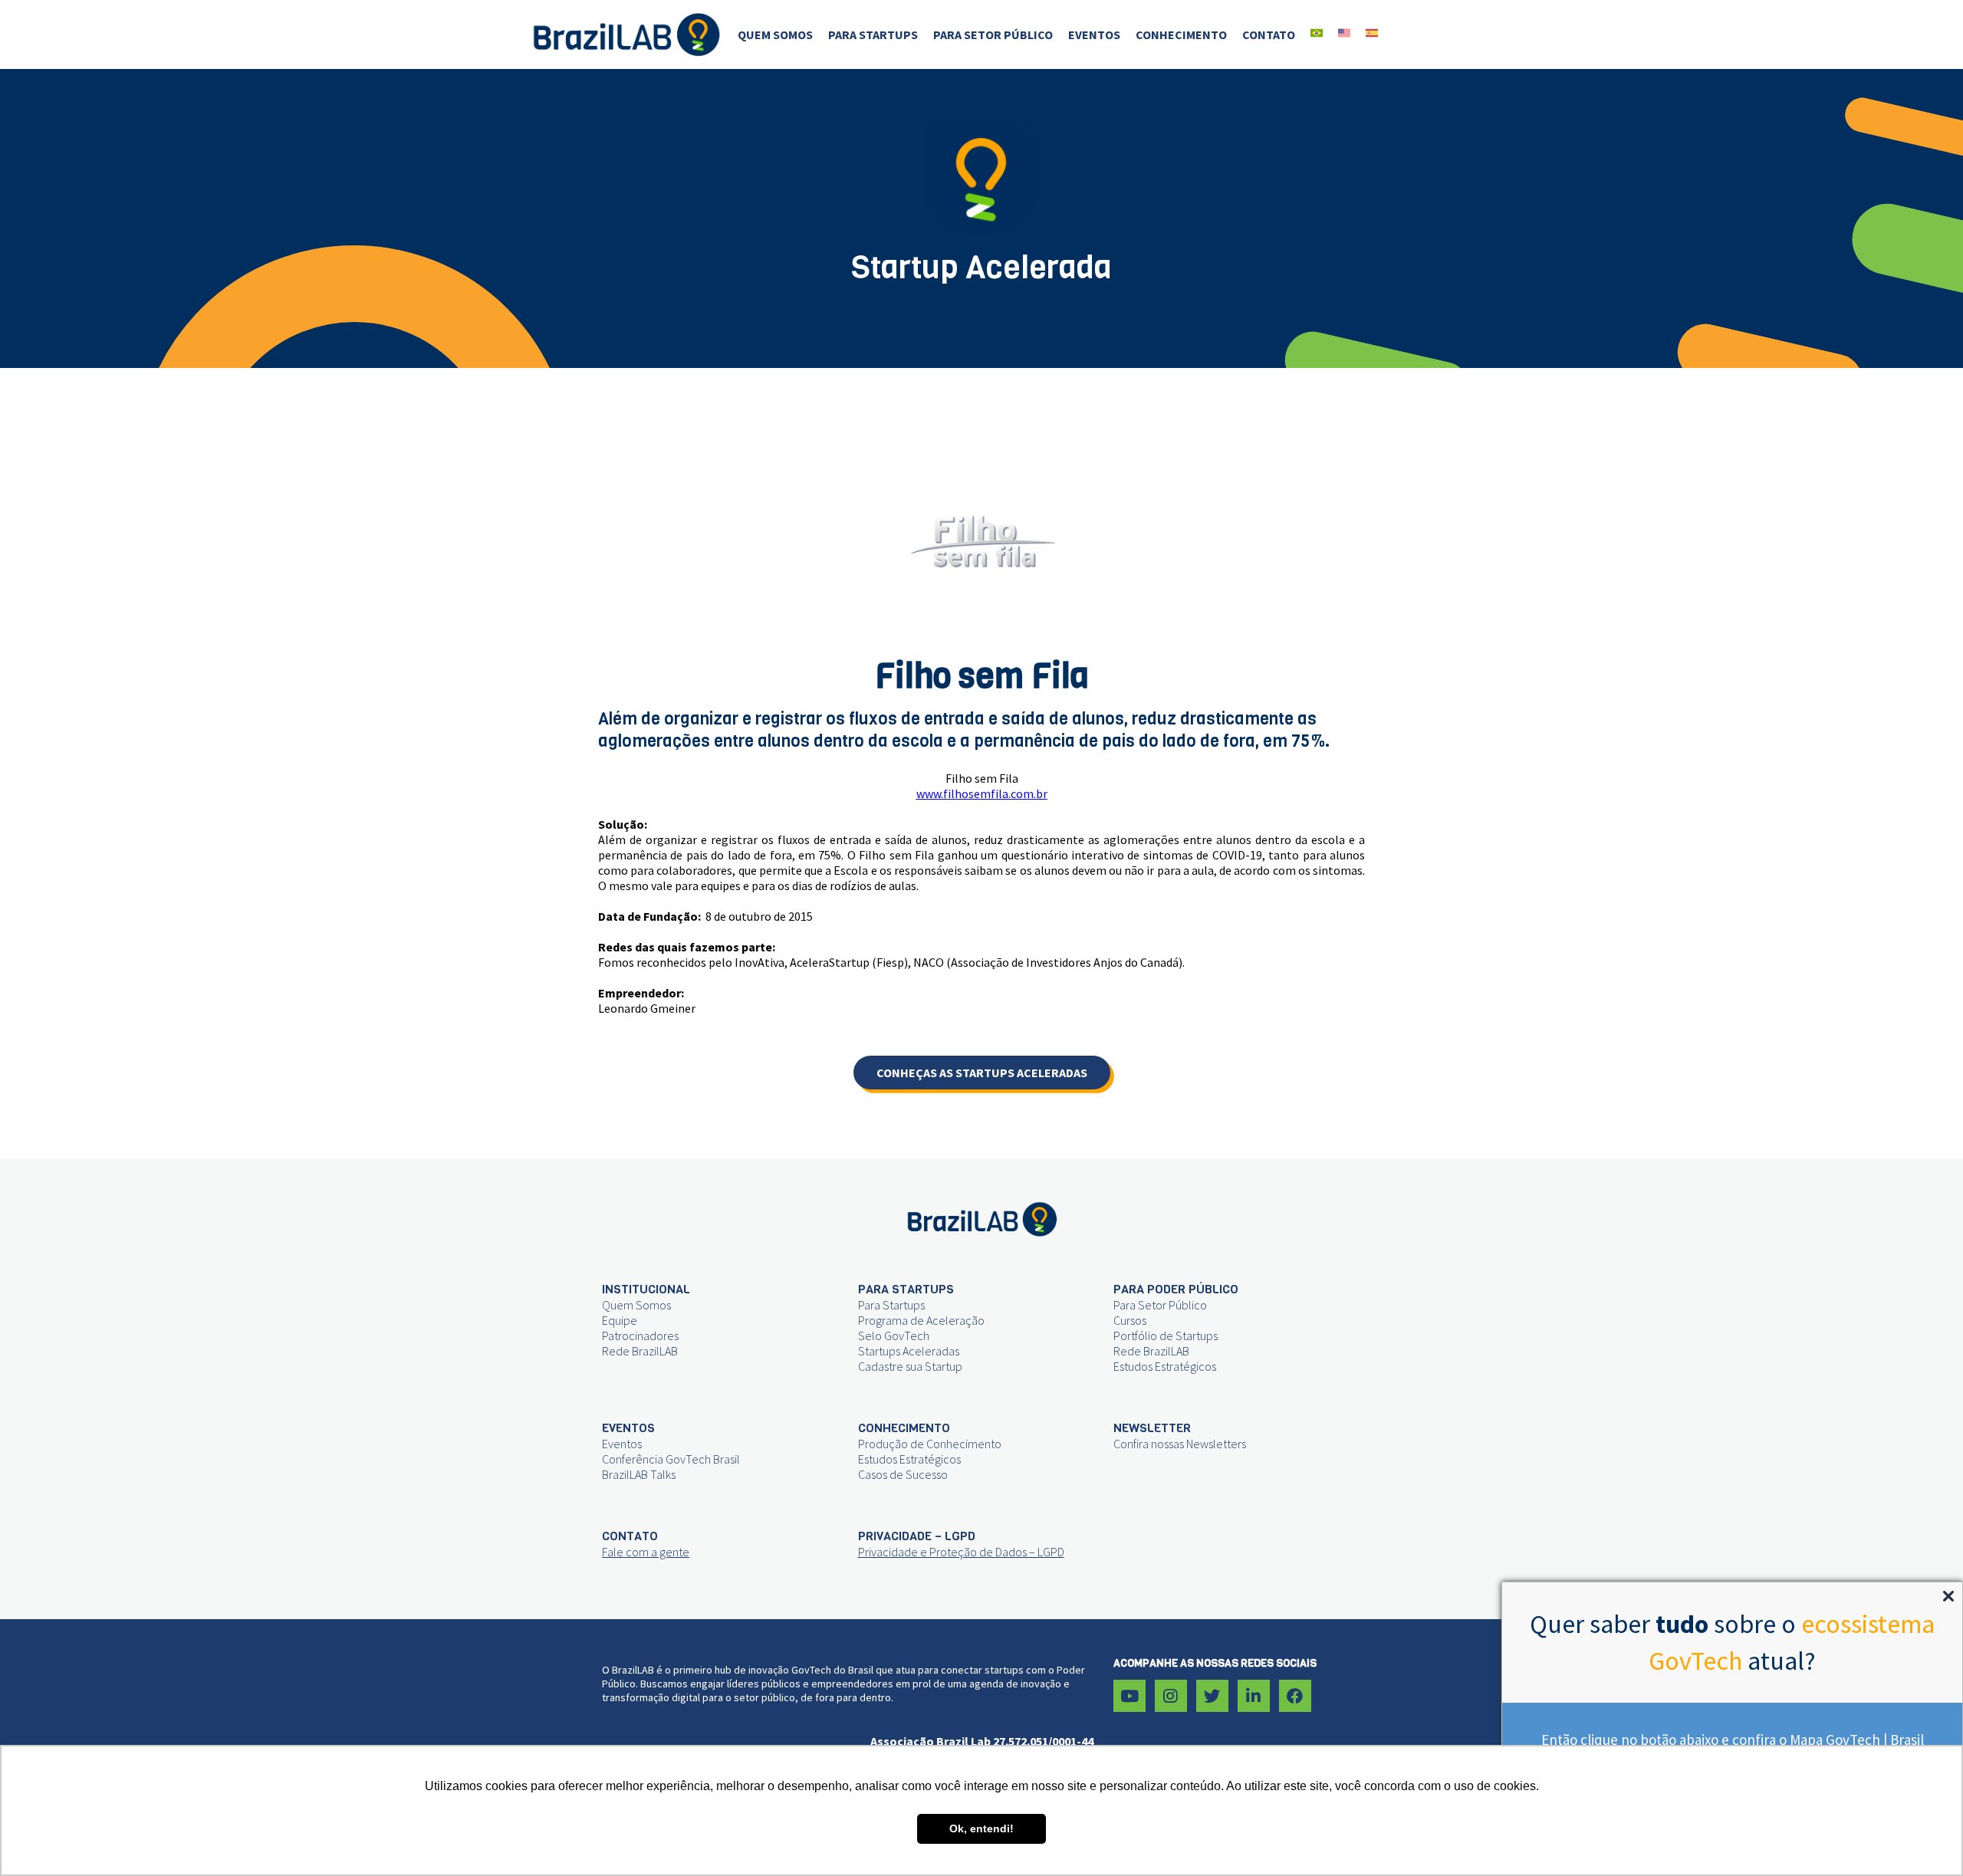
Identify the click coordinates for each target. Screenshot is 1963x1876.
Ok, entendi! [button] (981, 1828)
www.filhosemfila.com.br (982, 793)
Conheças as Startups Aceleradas (982, 1073)
